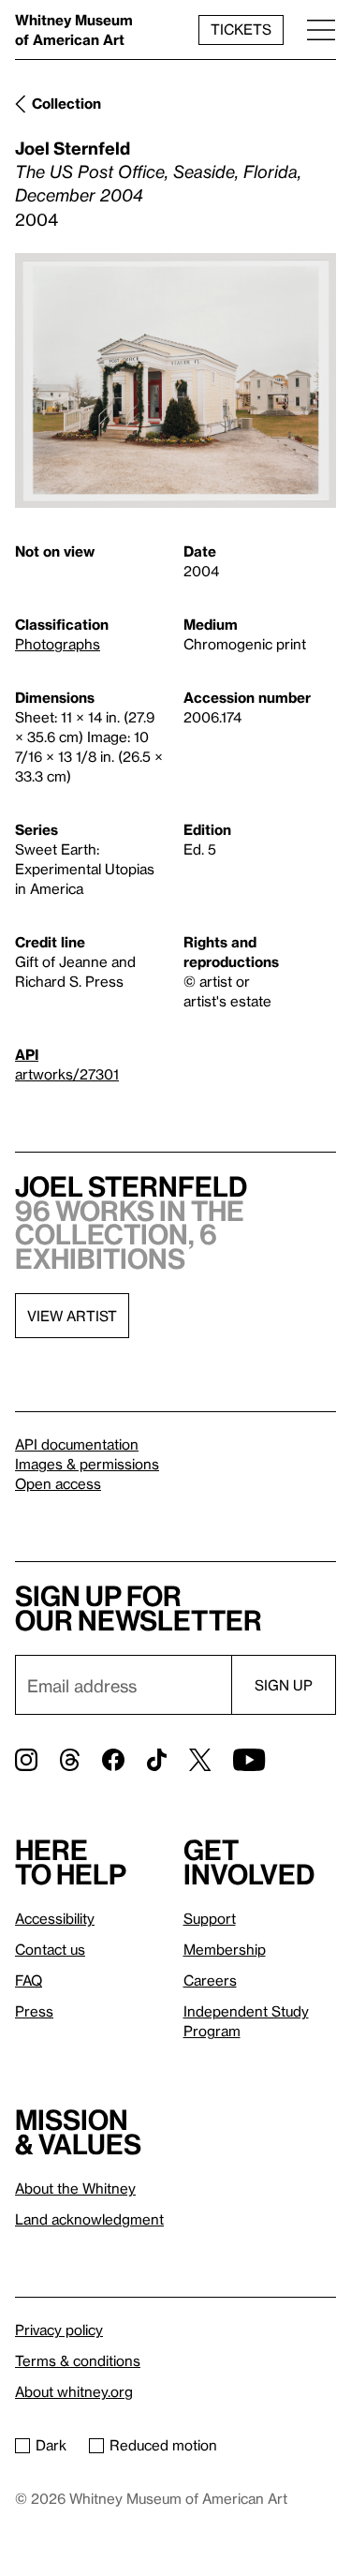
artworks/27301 (67, 1074)
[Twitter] (200, 1760)
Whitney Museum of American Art (74, 30)
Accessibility (55, 1918)
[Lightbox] (175, 381)
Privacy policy (59, 2330)
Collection (66, 103)
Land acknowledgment (89, 2219)
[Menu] (321, 30)
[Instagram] (26, 1760)
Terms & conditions (78, 2360)
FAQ (29, 1980)
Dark (51, 2445)
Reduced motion (163, 2445)
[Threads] (70, 1760)
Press (34, 2011)
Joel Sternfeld (73, 148)
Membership (225, 1949)
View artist (72, 1316)
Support (210, 1918)
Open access (58, 1483)
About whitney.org (74, 2391)
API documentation (77, 1444)
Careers (210, 1980)
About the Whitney (75, 2188)
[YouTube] (249, 1760)
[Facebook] (113, 1760)
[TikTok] (157, 1760)
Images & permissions (87, 1464)
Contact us (50, 1949)
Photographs (58, 644)
